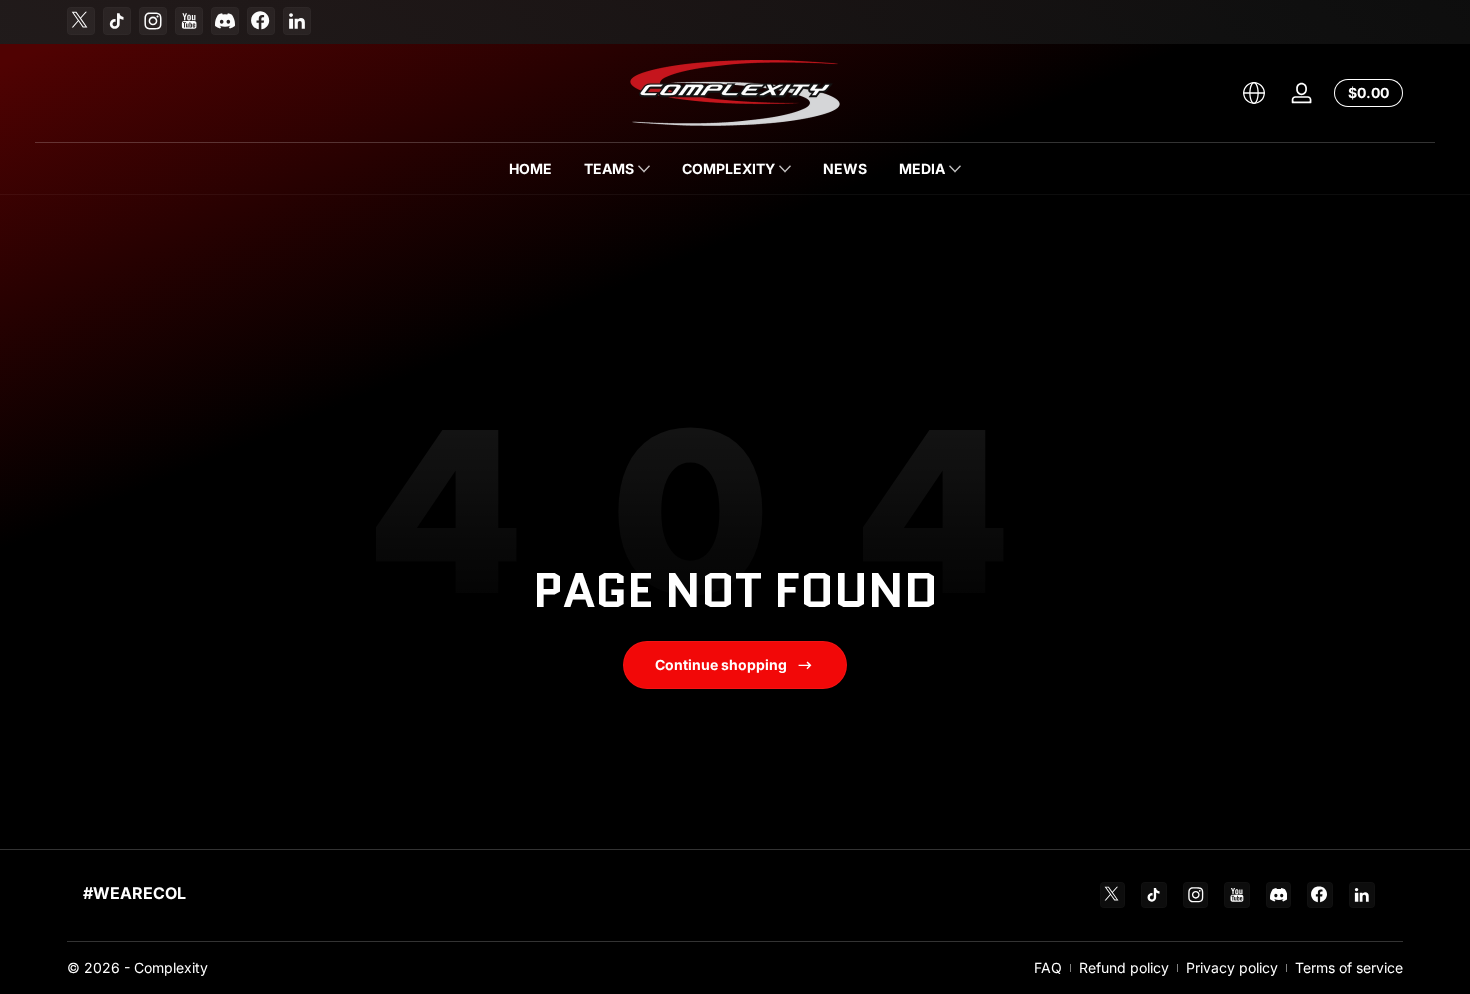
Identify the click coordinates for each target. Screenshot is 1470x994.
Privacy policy (1232, 967)
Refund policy (1124, 967)
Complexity (171, 967)
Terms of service (1349, 967)
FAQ (1048, 967)
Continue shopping (721, 664)
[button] (1254, 93)
